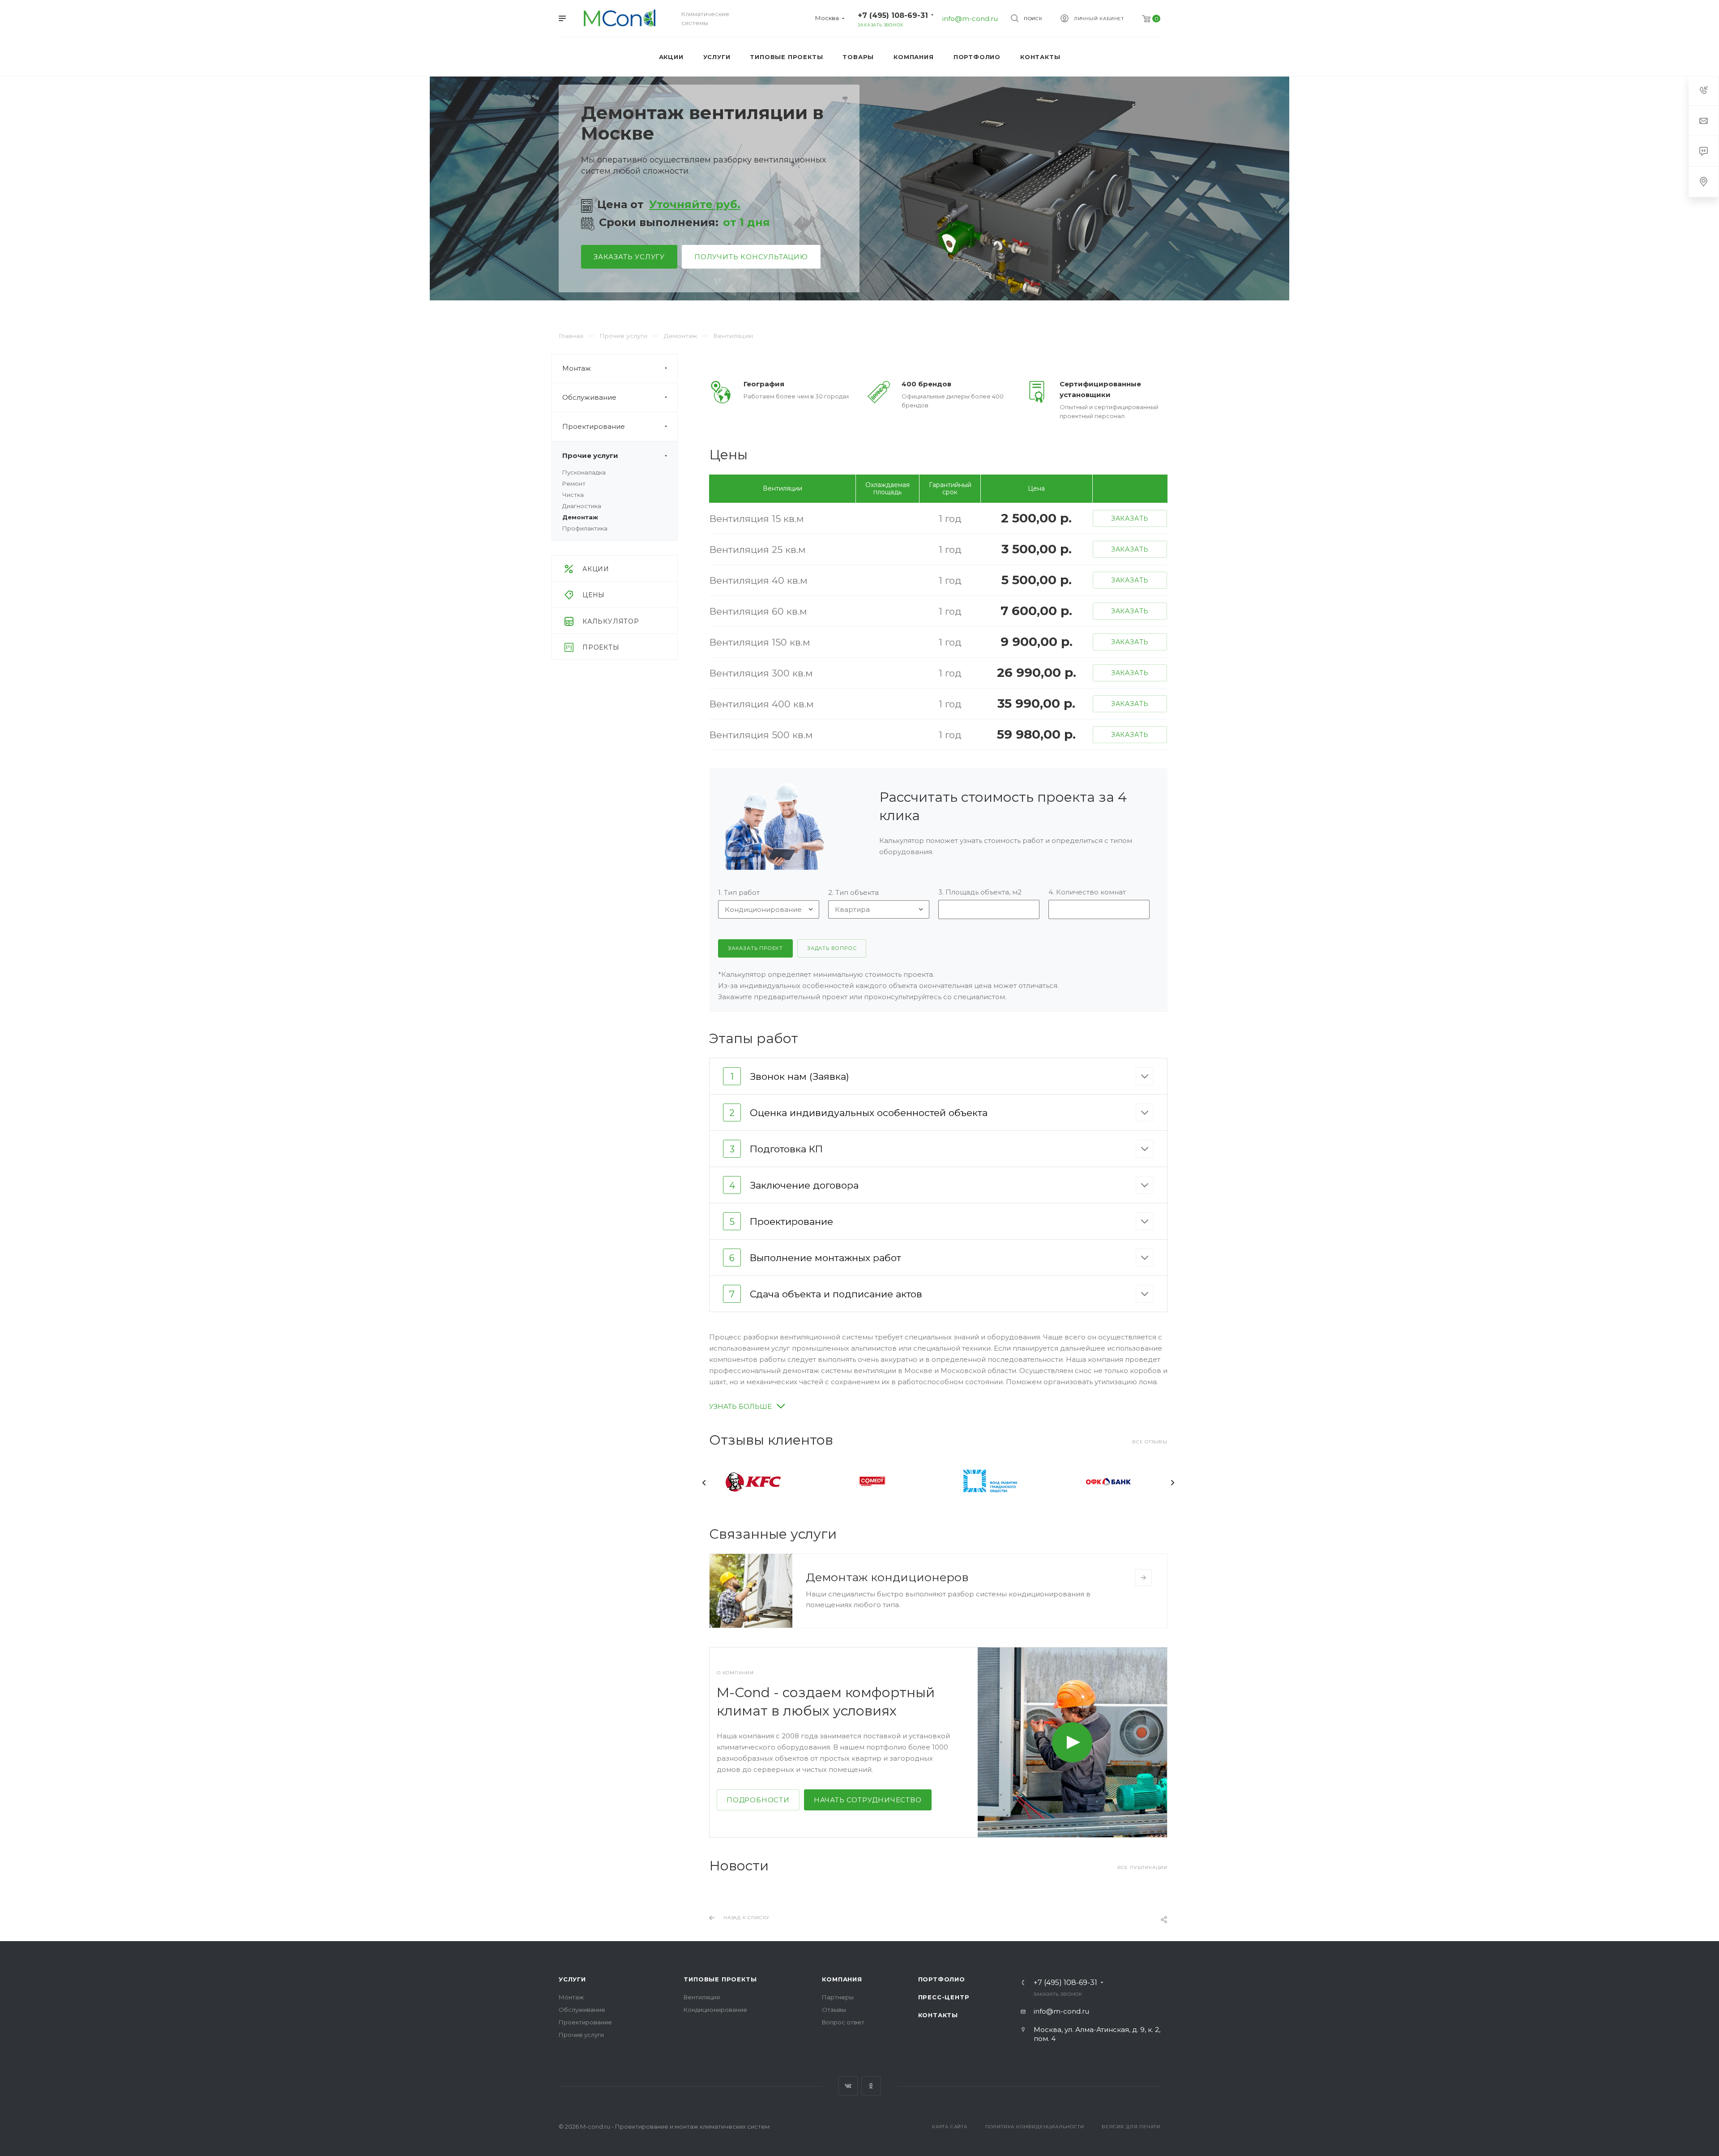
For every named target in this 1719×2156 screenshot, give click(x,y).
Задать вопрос (832, 948)
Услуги (572, 1979)
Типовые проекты (720, 1979)
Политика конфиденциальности (1035, 2127)
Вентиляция (702, 1997)
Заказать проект (755, 948)
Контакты (938, 2015)
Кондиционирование (715, 2010)
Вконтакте (848, 2086)
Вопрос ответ (843, 2022)
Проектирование (594, 426)
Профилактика (585, 528)
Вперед (1172, 1483)
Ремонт (574, 483)
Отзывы (834, 2010)
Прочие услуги (590, 456)
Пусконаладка (584, 472)
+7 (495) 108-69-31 (893, 15)
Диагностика (582, 506)
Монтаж (577, 368)
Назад (704, 1483)
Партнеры (838, 1997)
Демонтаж (580, 517)
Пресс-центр (944, 1997)
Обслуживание (589, 397)
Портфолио (942, 1979)
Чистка (573, 495)
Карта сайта (950, 2127)
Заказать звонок (880, 25)
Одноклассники (871, 2086)
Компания (842, 1979)
